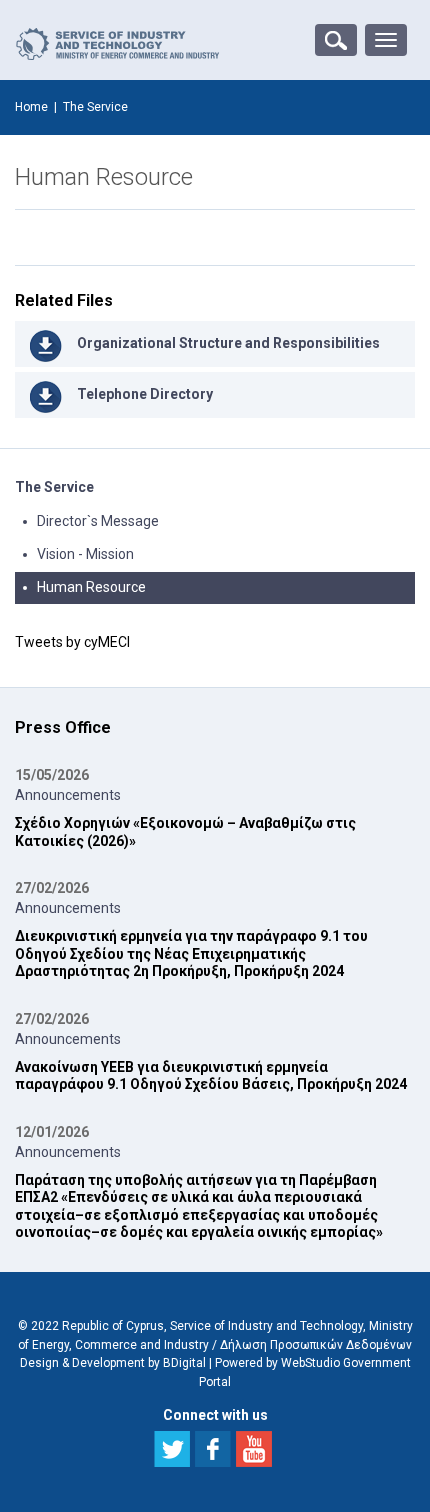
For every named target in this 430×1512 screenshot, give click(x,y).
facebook (213, 1449)
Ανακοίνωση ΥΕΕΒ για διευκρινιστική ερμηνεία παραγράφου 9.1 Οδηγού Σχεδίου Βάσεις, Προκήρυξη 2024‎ (211, 1076)
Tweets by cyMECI (72, 642)
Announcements (68, 795)
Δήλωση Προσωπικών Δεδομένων (316, 1345)
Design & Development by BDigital (113, 1363)
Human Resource (91, 587)
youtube (254, 1449)
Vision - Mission (85, 554)
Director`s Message (98, 521)
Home (31, 107)
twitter (172, 1449)
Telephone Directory (145, 394)
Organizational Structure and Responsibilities (228, 343)
